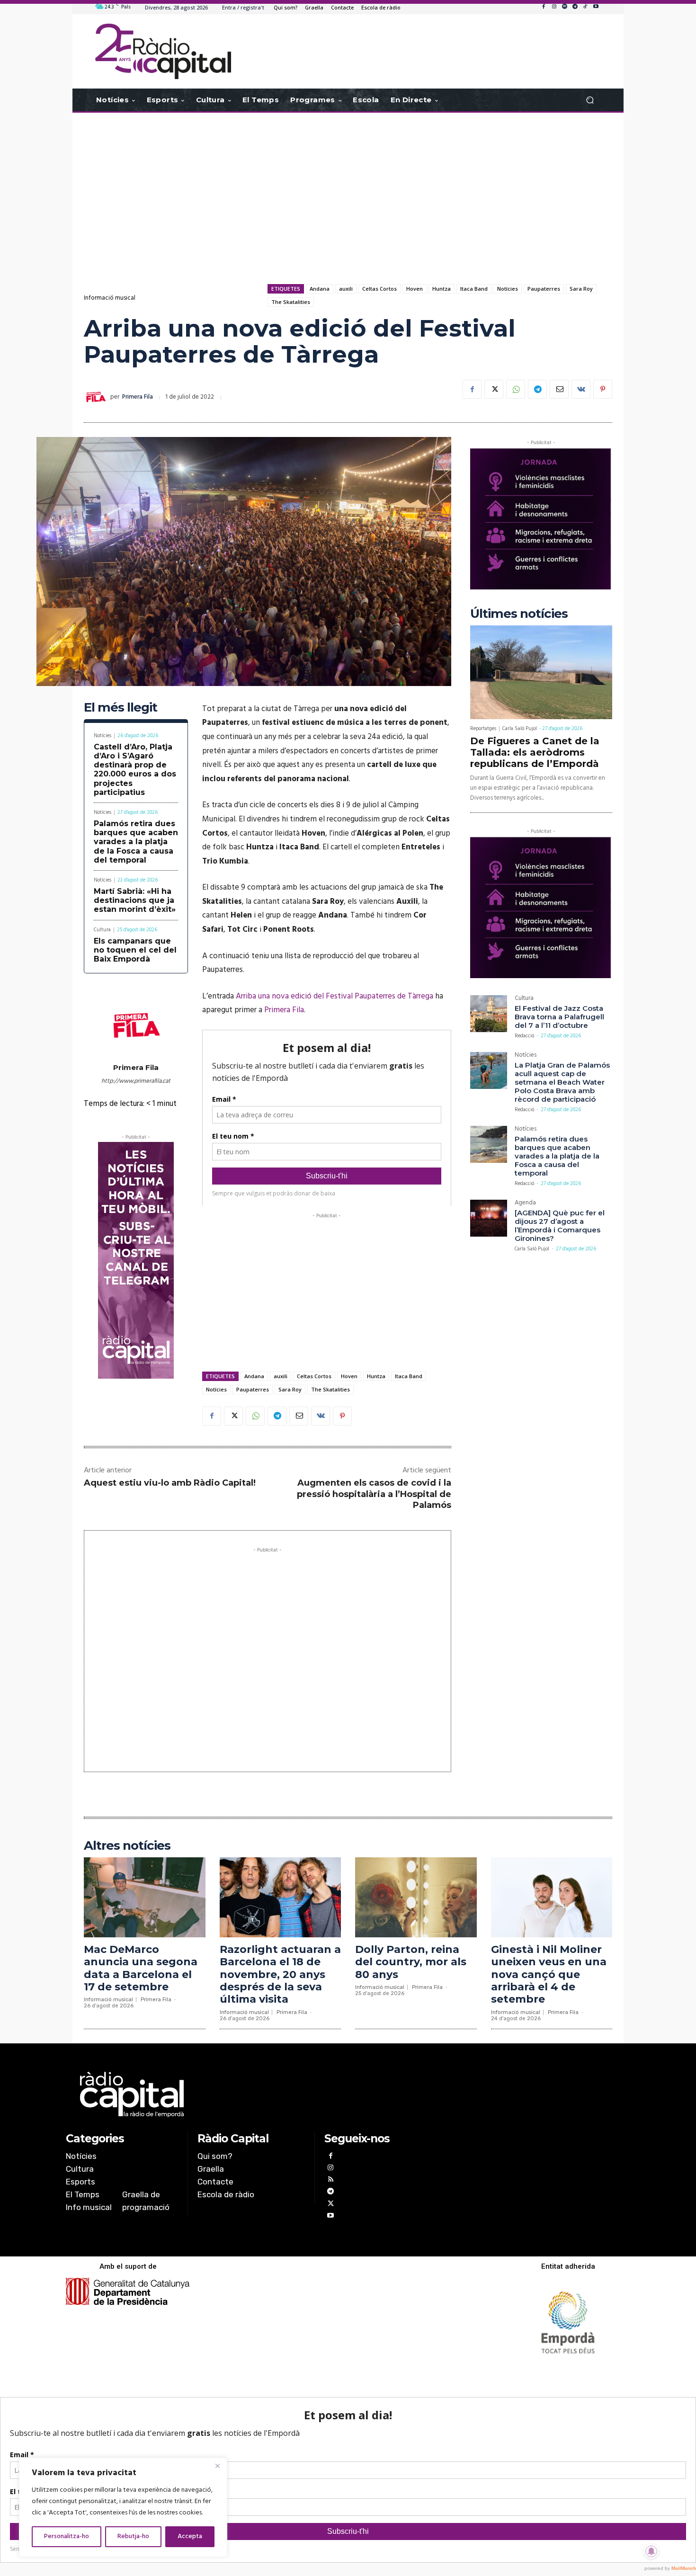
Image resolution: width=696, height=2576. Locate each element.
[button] (590, 100)
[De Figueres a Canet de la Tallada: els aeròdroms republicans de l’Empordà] (541, 672)
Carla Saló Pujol (520, 729)
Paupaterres (544, 289)
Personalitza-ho (67, 2536)
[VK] (581, 389)
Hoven (415, 289)
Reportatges (483, 729)
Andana (320, 289)
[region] (123, 2507)
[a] (252, 2095)
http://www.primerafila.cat (136, 1081)
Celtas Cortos (379, 289)
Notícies (508, 289)
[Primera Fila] (97, 397)
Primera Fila (138, 397)
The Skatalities (291, 302)
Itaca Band (474, 289)
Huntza (442, 289)
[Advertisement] (348, 188)
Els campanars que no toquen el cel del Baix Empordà (135, 950)
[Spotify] (564, 7)
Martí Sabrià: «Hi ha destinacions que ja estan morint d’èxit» (135, 900)
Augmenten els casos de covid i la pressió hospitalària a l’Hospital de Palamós (374, 1494)
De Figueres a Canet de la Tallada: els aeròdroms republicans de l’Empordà (535, 752)
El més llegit (120, 708)
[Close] (217, 2466)
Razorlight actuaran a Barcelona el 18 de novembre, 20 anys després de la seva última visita (280, 1974)
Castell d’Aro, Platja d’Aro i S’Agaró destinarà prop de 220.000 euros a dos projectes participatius (135, 770)
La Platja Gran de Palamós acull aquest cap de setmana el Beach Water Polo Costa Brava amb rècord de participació (562, 1082)
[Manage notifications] (651, 2551)
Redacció (524, 1036)
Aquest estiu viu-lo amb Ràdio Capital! (170, 1483)
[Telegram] (575, 7)
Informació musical (110, 298)
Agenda (525, 1204)
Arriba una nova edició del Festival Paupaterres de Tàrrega (335, 996)
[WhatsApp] (516, 389)
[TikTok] (585, 7)
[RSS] (330, 2180)
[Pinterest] (603, 389)
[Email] (559, 389)
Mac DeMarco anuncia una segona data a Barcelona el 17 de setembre (141, 1968)
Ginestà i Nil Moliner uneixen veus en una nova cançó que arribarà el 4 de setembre (549, 1974)
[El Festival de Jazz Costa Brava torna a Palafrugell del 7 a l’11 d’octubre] (489, 1014)
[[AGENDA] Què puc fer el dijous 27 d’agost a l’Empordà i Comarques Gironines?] (489, 1218)
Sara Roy (581, 289)
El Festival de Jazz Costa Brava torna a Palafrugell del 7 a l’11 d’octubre (559, 1017)
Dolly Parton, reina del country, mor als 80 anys (411, 1962)
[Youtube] (596, 7)
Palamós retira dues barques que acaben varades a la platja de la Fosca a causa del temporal (136, 842)
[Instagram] (554, 7)
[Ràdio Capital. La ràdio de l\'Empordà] (163, 51)
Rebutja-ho (133, 2536)
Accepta (190, 2536)
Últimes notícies (519, 614)
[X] (494, 389)
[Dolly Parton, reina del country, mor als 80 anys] (416, 1897)
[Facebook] (544, 7)
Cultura (102, 930)
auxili (346, 289)
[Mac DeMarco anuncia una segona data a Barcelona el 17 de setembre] (145, 1897)
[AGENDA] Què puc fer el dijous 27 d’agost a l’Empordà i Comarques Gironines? (560, 1226)
